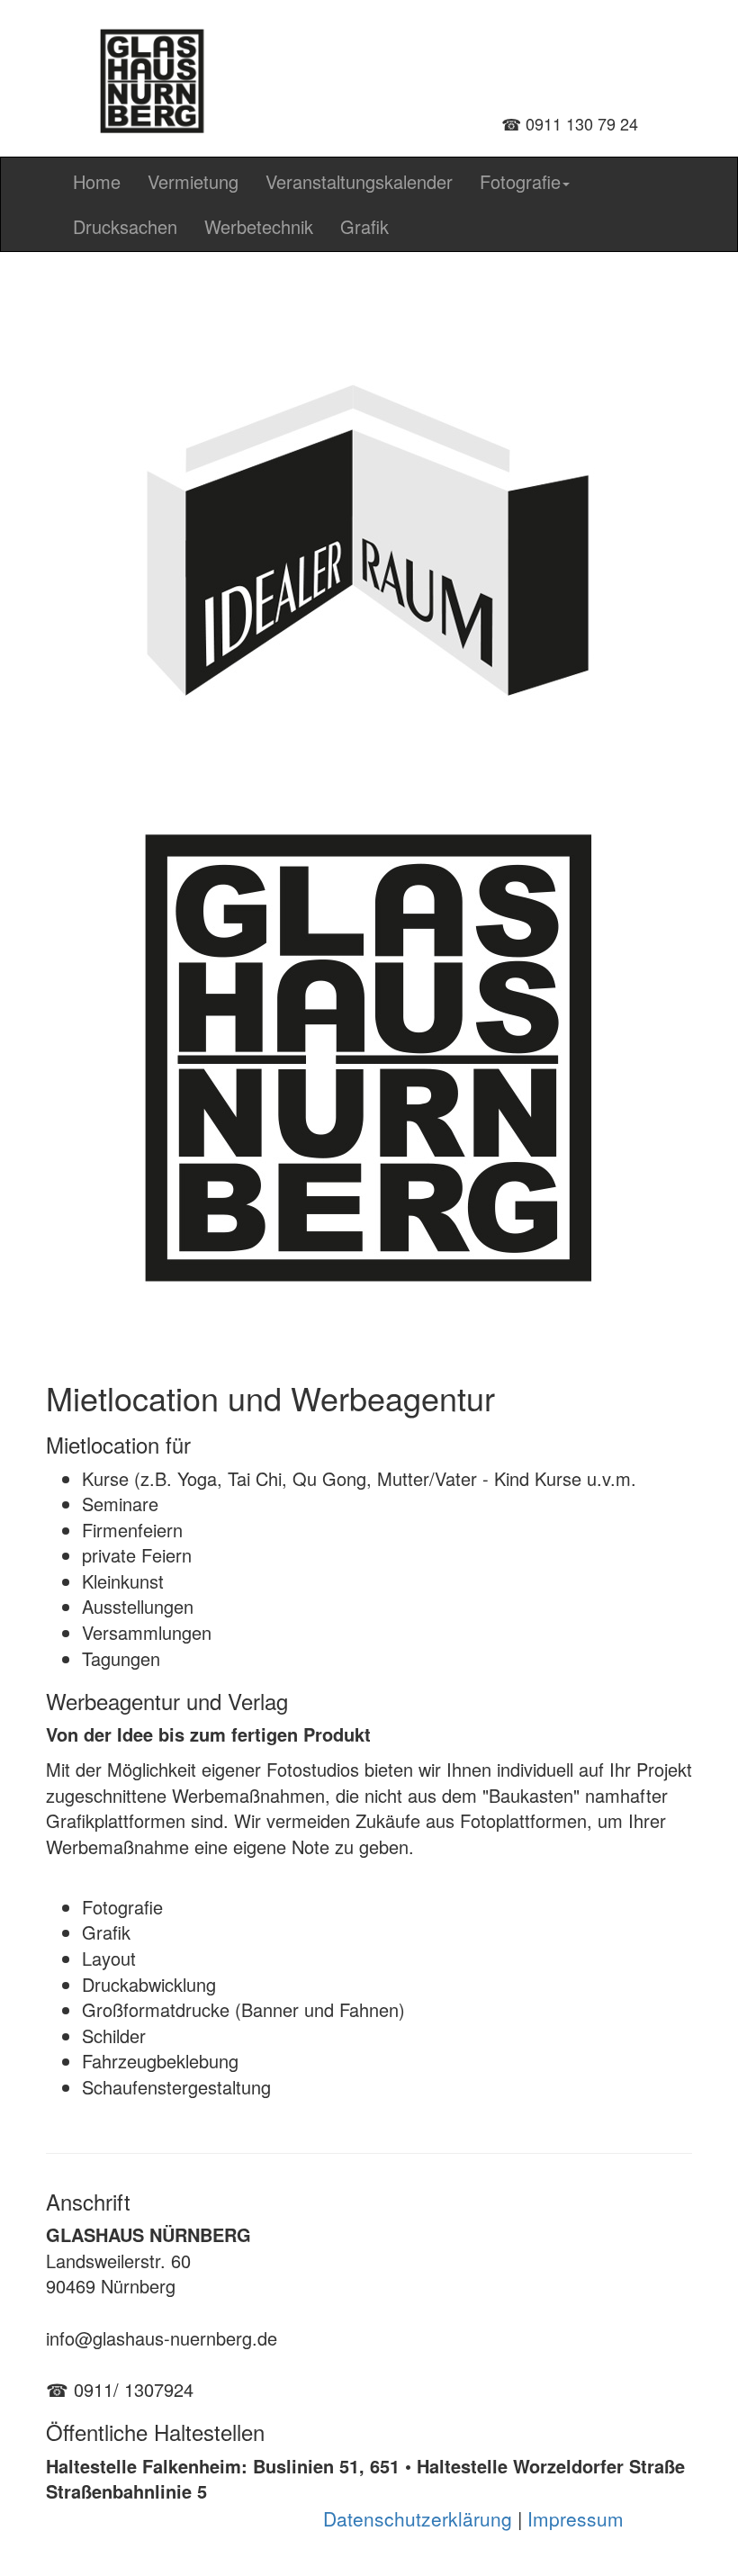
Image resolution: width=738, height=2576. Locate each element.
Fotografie (520, 181)
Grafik (364, 226)
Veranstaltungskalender (359, 181)
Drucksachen (125, 226)
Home (97, 181)
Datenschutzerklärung (418, 2518)
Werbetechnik (259, 226)
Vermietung (193, 181)
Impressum (576, 2518)
